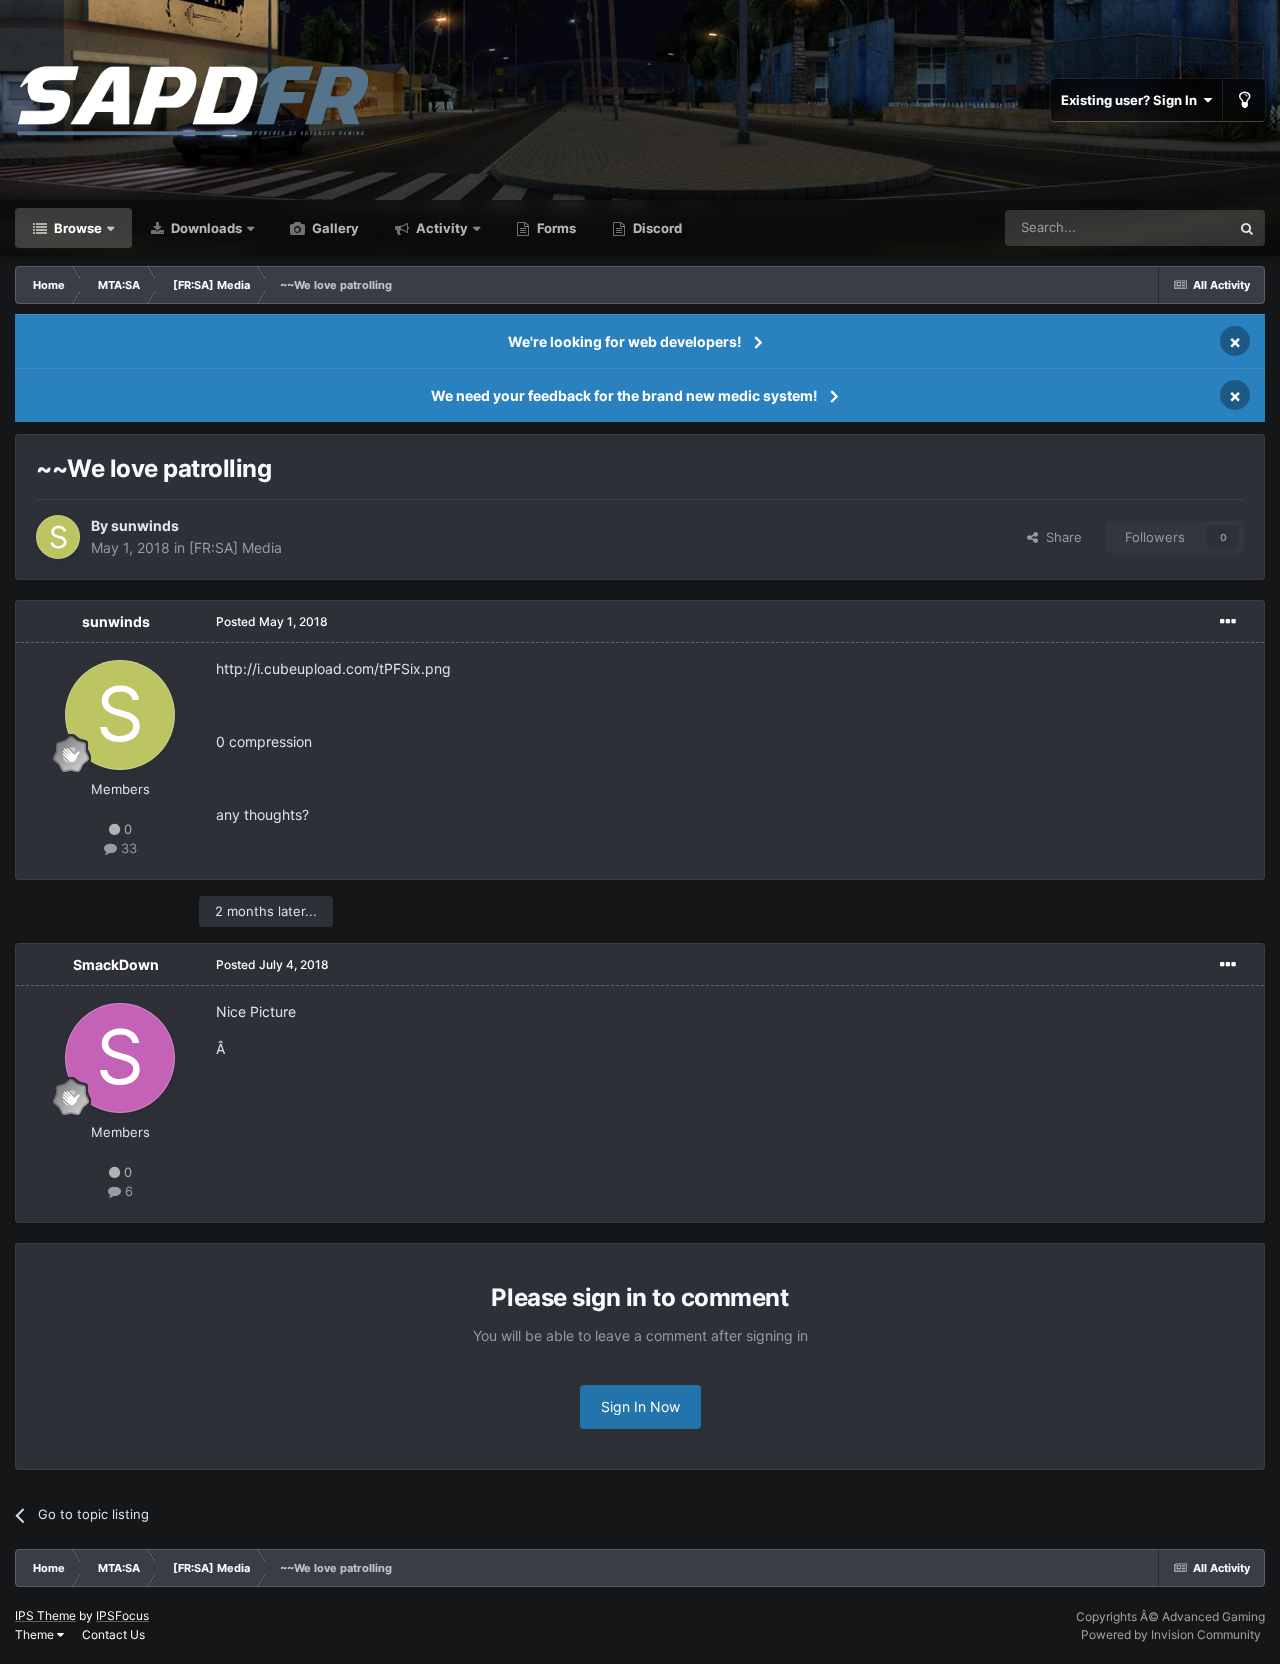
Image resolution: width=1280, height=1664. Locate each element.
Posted (272, 621)
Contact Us (113, 1634)
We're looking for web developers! (625, 341)
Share (1060, 537)
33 (127, 848)
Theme (36, 1634)
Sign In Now (640, 1406)
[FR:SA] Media (235, 547)
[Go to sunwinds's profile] (58, 537)
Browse (76, 228)
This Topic (1173, 227)
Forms (555, 228)
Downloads (205, 228)
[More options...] (1228, 622)
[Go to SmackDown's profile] (120, 1058)
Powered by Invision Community (1171, 1634)
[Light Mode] (1244, 100)
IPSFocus (122, 1615)
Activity (440, 228)
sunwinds (145, 525)
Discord (656, 228)
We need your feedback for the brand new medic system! (624, 395)
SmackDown (116, 964)
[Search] (1247, 228)
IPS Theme (45, 1615)
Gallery (334, 228)
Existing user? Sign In (1132, 100)
